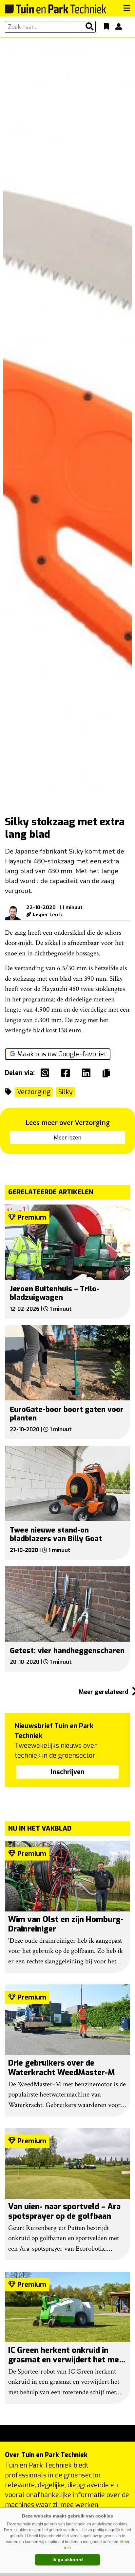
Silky (66, 1092)
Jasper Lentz (48, 915)
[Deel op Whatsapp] (47, 1073)
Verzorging (34, 1092)
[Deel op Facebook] (67, 1073)
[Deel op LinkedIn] (88, 1073)
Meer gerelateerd (104, 1692)
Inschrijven (68, 1772)
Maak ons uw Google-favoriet (62, 1054)
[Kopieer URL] (108, 1073)
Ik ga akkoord (68, 2560)
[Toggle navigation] (127, 8)
